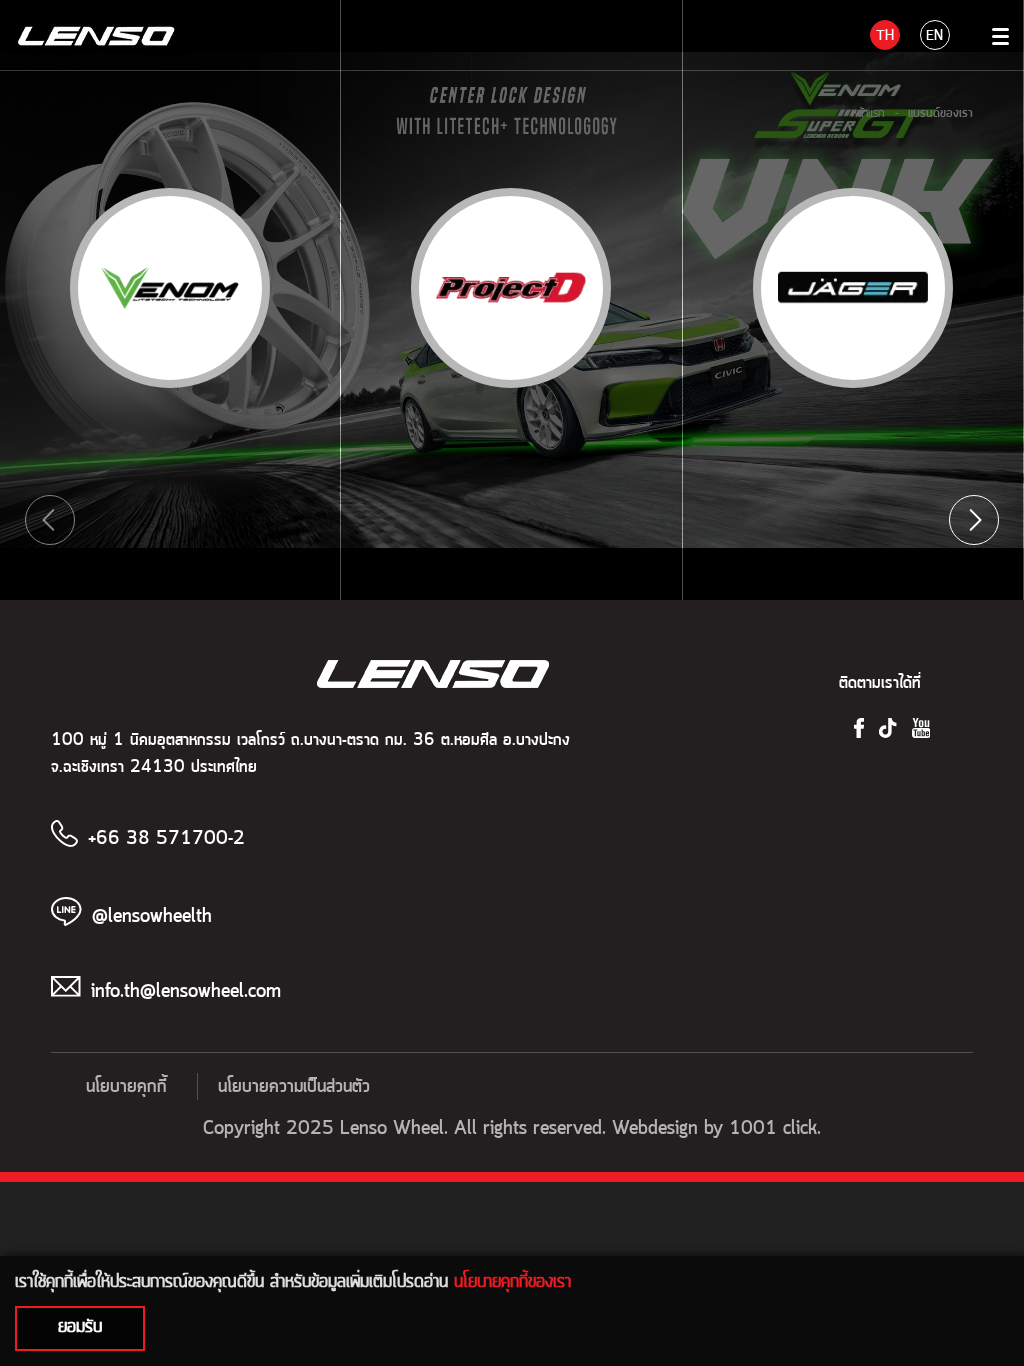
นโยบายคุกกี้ (126, 1086)
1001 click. (775, 1128)
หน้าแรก (868, 113)
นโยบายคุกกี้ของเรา (512, 1281)
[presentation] (50, 520)
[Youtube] (921, 727)
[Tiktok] (887, 727)
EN (934, 36)
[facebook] (859, 727)
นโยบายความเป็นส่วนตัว (294, 1086)
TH (885, 36)
